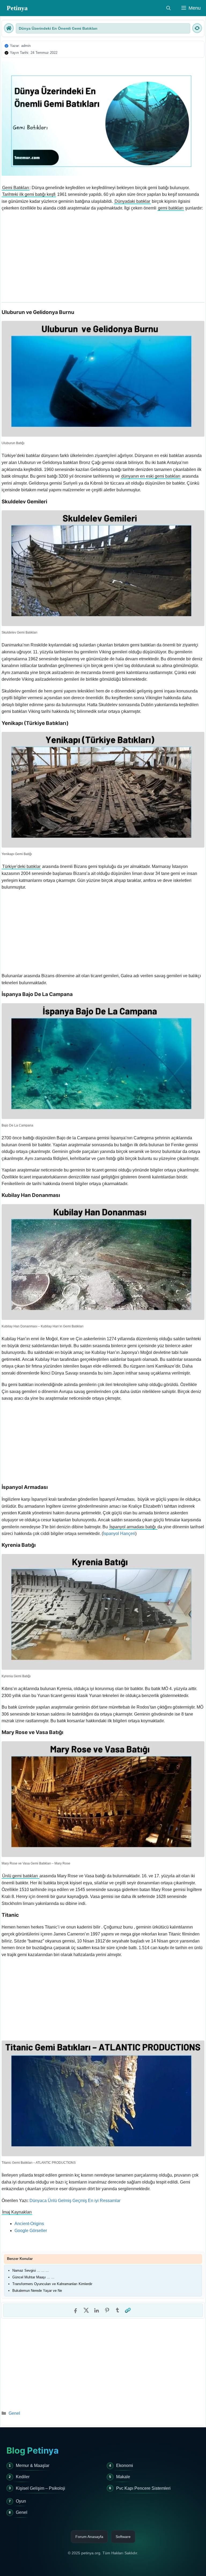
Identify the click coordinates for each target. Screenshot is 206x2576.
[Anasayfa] (9, 28)
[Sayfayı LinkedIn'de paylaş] (97, 2310)
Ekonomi (125, 2465)
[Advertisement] (103, 254)
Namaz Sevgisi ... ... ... (31, 2270)
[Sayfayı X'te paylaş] (86, 2310)
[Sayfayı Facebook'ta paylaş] (76, 2310)
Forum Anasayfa (89, 2537)
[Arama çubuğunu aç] (168, 8)
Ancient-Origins (29, 2224)
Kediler (23, 2477)
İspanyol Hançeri (119, 1534)
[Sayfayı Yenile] (197, 28)
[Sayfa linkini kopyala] (128, 2310)
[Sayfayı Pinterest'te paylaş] (107, 2310)
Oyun (21, 2501)
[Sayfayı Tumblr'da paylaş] (117, 2310)
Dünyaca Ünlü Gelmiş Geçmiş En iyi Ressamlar (75, 2201)
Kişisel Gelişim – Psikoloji (41, 2488)
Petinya (17, 8)
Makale (123, 2477)
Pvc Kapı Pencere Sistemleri (143, 2488)
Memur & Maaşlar (33, 2465)
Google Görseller (31, 2231)
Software (123, 2537)
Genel (14, 2413)
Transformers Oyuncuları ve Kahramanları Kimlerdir (52, 2284)
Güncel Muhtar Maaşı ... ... (33, 2277)
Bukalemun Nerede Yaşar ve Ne (37, 2291)
